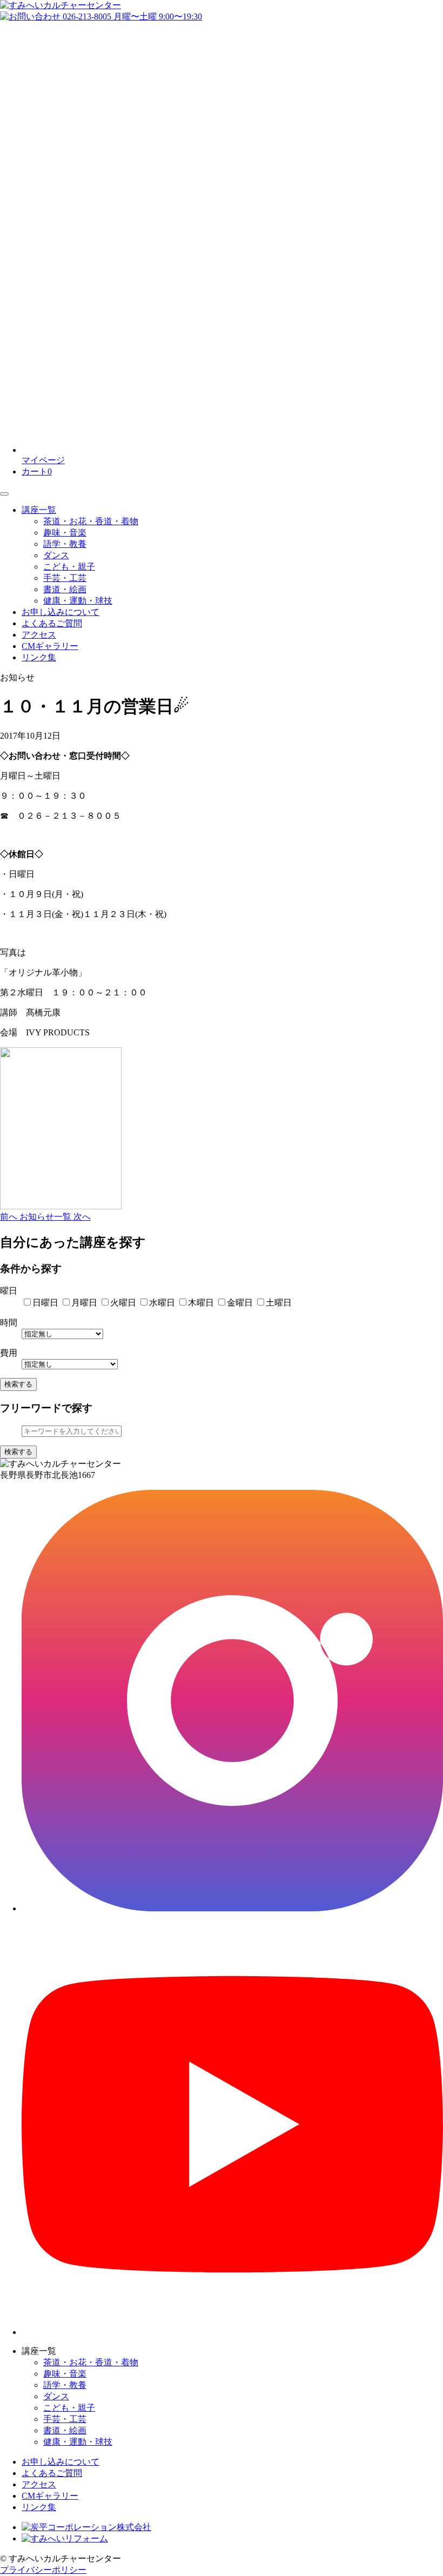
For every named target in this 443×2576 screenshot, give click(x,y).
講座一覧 (39, 510)
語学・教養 (65, 544)
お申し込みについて (61, 612)
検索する (18, 1384)
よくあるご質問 (52, 623)
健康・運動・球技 (78, 601)
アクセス (39, 635)
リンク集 (39, 657)
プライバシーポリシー (43, 2570)
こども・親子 (69, 567)
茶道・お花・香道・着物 (91, 521)
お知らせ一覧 (46, 1217)
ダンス (56, 555)
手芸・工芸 (65, 578)
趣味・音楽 (65, 533)
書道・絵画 (65, 589)
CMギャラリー (50, 646)
